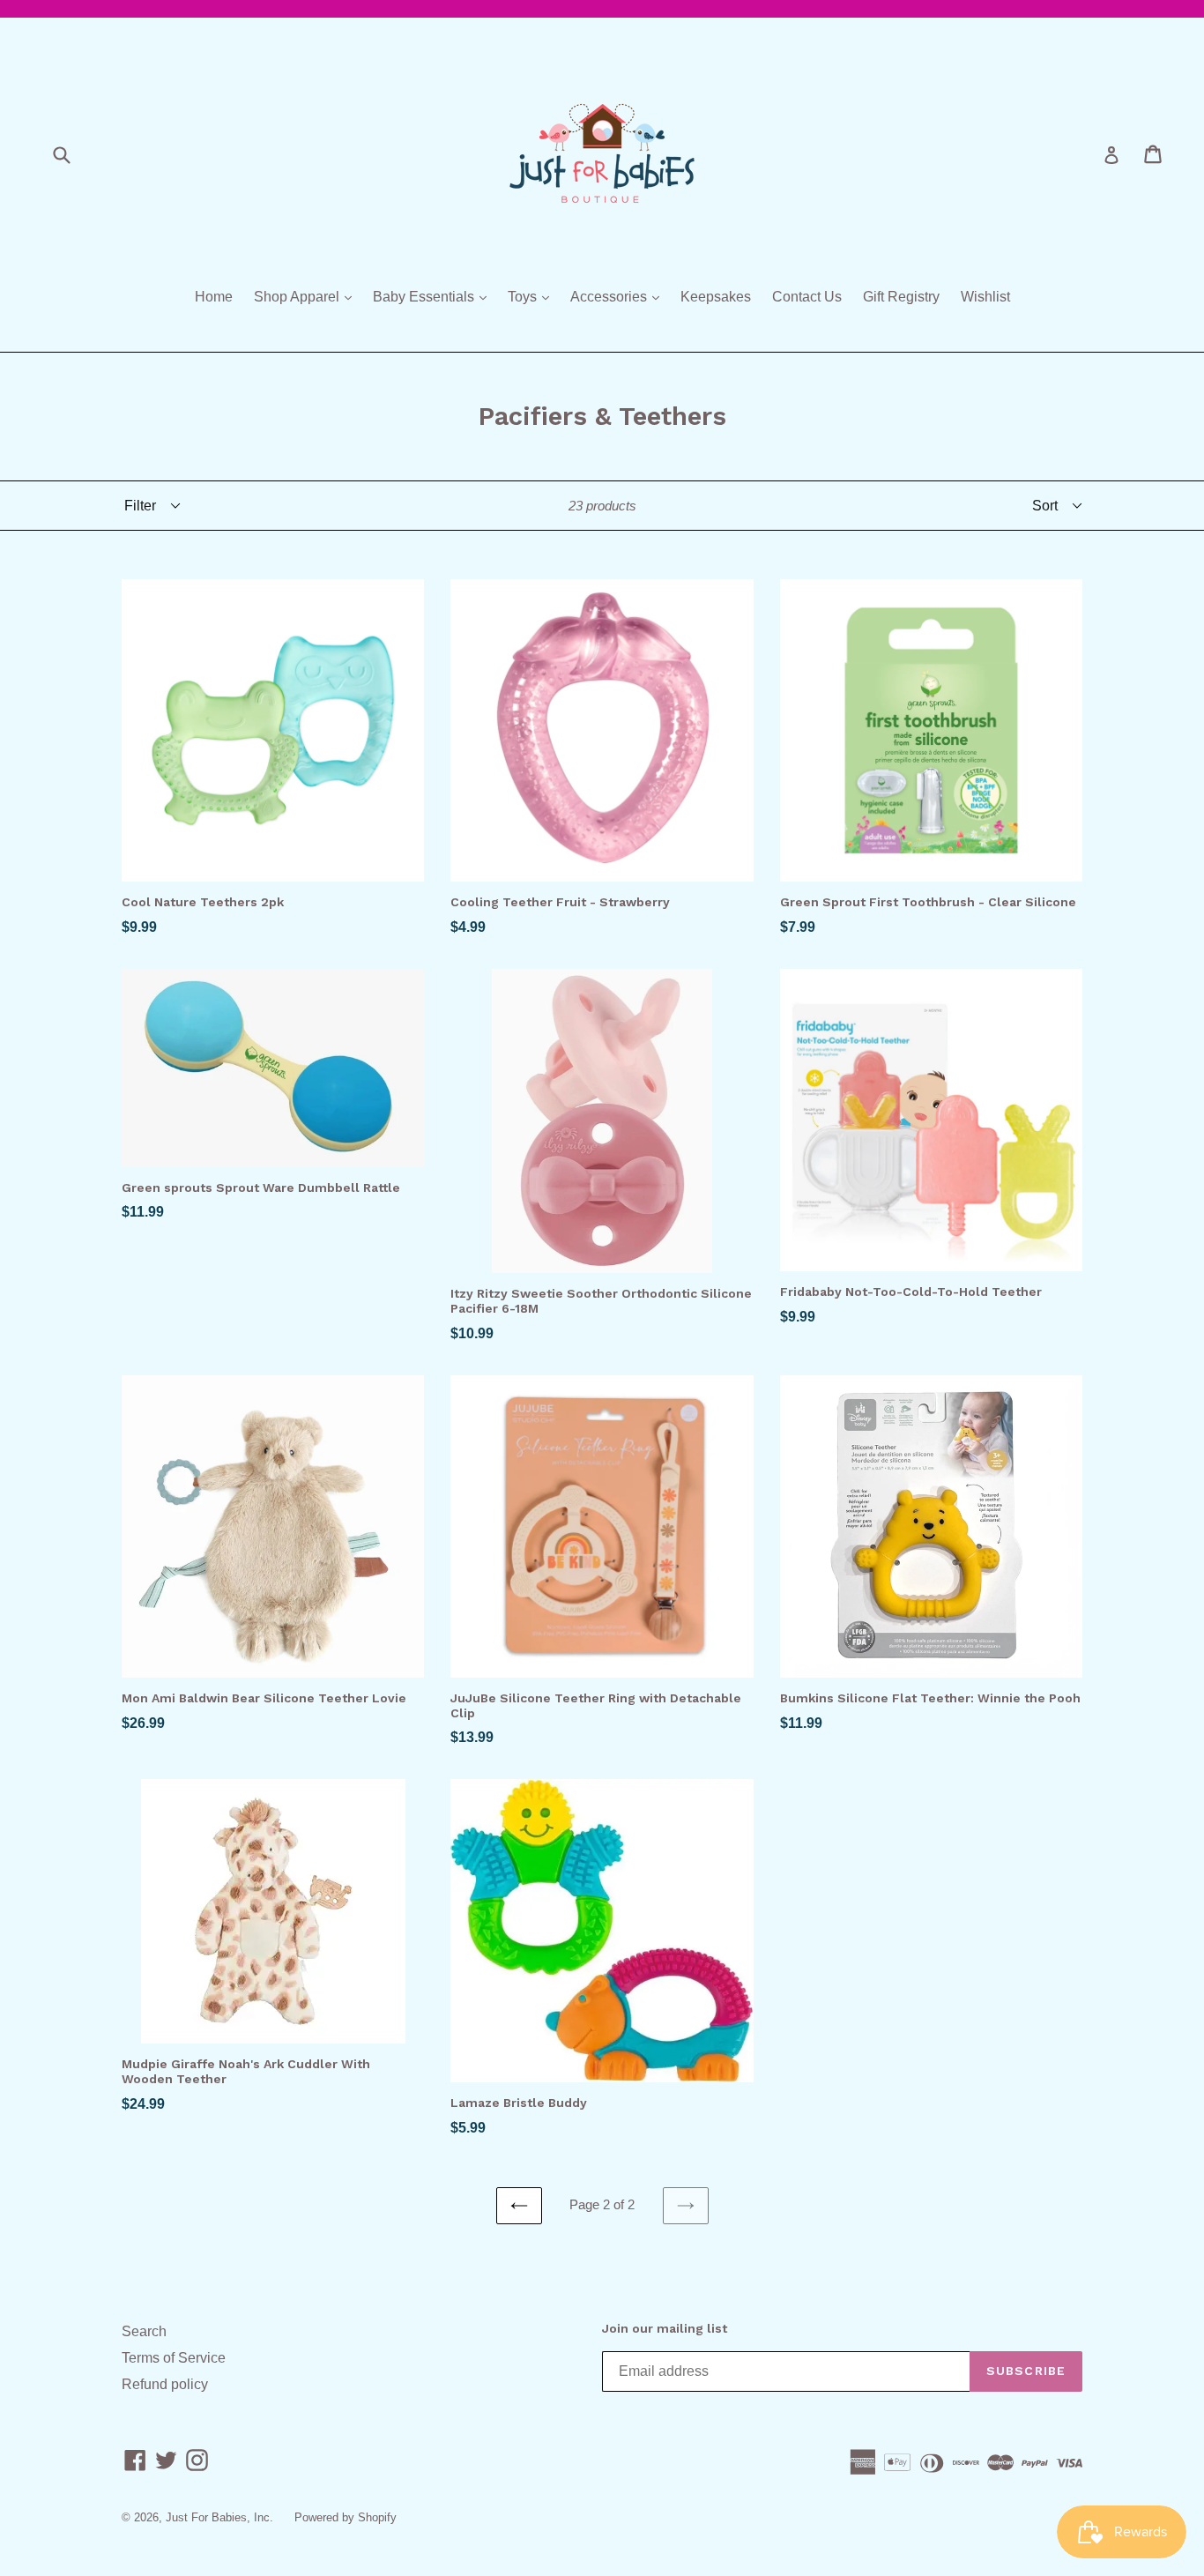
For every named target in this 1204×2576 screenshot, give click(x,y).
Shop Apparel (307, 296)
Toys (533, 296)
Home (214, 297)
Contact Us (807, 297)
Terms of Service (174, 2358)
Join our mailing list (665, 2328)
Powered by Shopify (346, 2517)
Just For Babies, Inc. (219, 2517)
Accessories (619, 296)
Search (144, 2331)
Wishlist (985, 297)
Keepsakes (716, 297)
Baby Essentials (434, 296)
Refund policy (165, 2384)
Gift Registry (901, 297)
